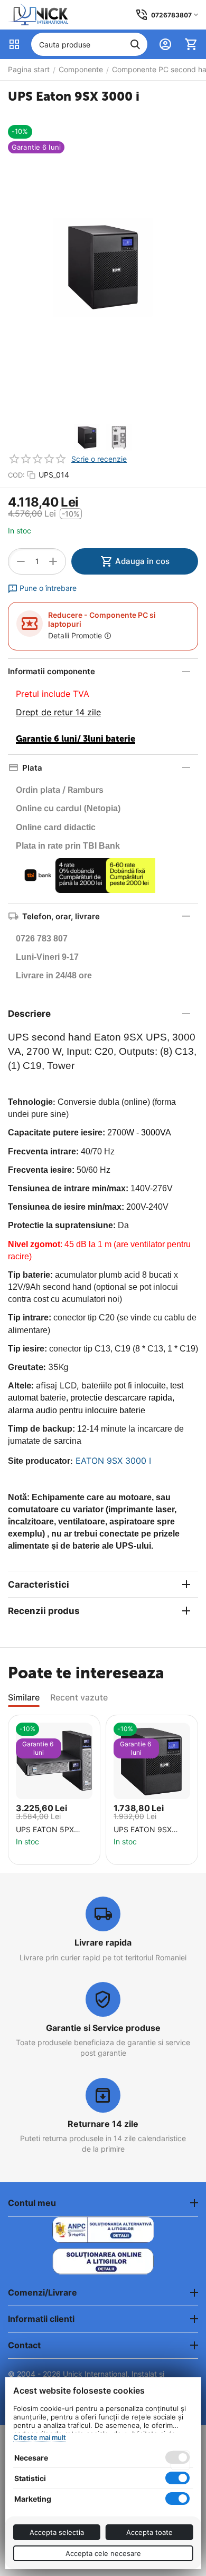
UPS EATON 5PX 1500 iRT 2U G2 (45, 1830)
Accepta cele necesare (103, 2553)
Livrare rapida (103, 1942)
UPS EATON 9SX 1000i (143, 1830)
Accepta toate (149, 2532)
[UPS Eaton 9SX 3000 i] (103, 267)
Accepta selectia (57, 2532)
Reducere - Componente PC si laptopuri (102, 619)
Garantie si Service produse (103, 2028)
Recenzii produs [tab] (44, 1611)
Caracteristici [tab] (39, 1585)
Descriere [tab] (29, 1014)
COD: (16, 475)
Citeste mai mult (40, 2437)
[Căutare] (135, 44)
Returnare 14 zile (103, 2124)
